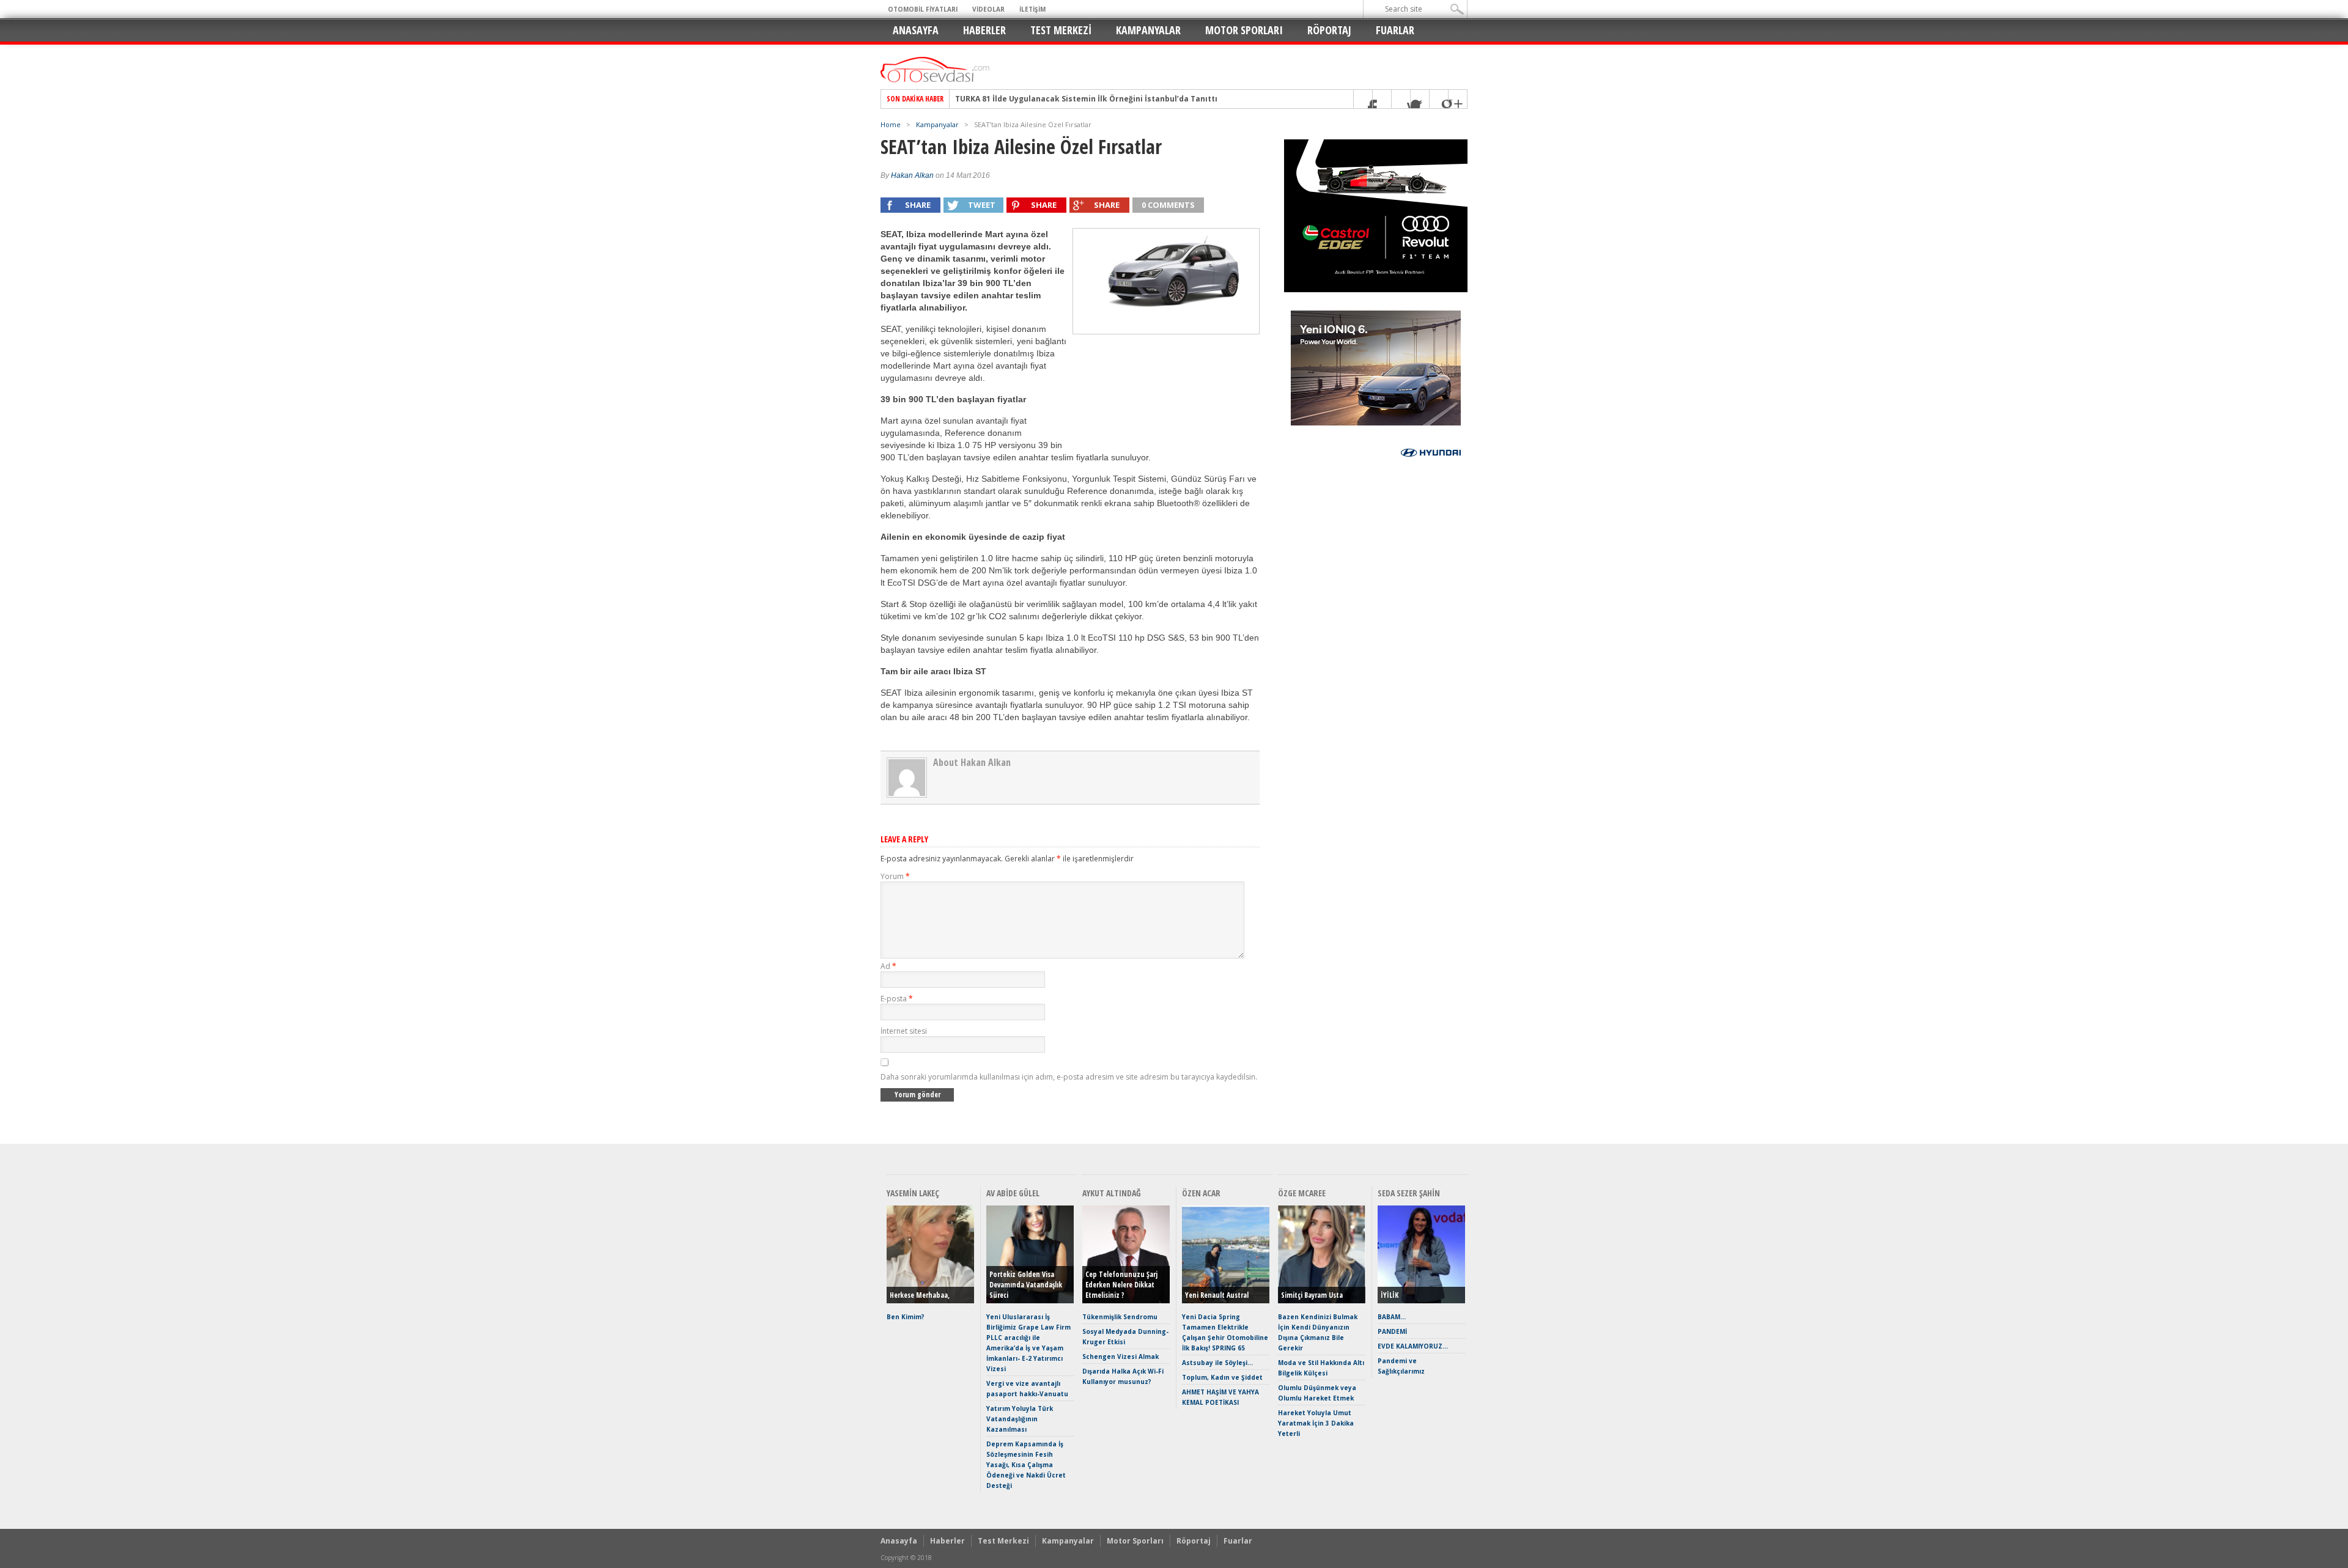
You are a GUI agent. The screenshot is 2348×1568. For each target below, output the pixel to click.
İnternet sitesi (904, 1031)
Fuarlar (1395, 30)
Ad (888, 966)
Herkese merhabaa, (920, 1295)
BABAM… (1392, 1317)
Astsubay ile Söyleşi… (1217, 1363)
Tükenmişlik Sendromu (1120, 1317)
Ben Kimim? (906, 1317)
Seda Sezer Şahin (1409, 1193)
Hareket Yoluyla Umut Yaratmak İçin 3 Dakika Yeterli (1316, 1423)
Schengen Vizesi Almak (1120, 1356)
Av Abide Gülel (1013, 1193)
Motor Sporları (1244, 30)
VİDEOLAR (988, 9)
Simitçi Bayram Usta (1312, 1295)
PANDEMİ (1392, 1331)
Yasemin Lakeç (913, 1193)
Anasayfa (916, 30)
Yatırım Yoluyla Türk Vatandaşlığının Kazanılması (1020, 1419)
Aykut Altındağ (1112, 1193)
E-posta (897, 999)
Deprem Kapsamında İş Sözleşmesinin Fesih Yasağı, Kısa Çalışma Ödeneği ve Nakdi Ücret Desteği (1026, 1465)
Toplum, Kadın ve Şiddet (1222, 1377)
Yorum (895, 876)
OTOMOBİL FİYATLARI (923, 9)
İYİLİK (1390, 1295)
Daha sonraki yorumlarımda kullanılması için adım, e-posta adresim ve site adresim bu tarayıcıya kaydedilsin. (1069, 1077)
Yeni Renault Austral (1217, 1295)
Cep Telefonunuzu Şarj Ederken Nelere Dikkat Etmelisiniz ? (1121, 1285)
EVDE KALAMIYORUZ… (1413, 1346)
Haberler (984, 30)
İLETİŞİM (1032, 9)
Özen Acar (1201, 1193)
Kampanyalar (1148, 30)
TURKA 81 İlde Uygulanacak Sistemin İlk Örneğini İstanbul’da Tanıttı (1086, 99)
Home (891, 124)
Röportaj (1329, 30)
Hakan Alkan (912, 175)
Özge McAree (1302, 1193)
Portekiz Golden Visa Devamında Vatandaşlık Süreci (1026, 1285)
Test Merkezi (1061, 30)
